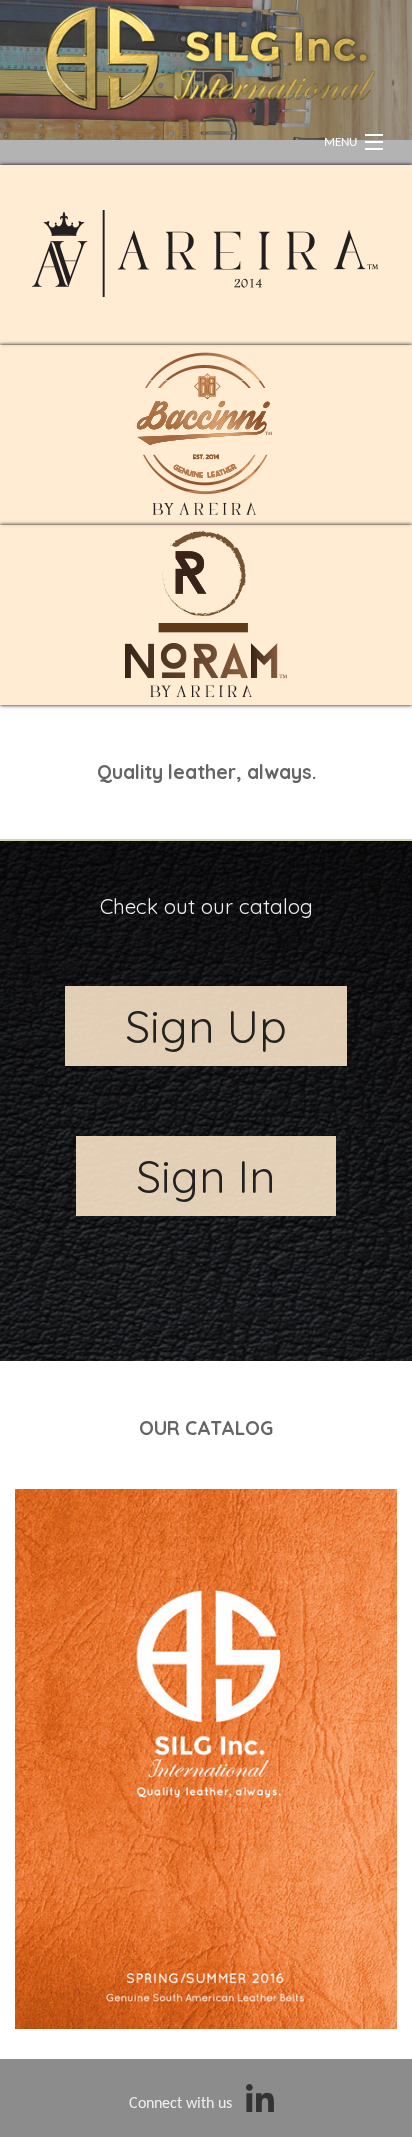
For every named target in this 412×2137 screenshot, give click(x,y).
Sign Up (206, 1026)
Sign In (206, 1176)
